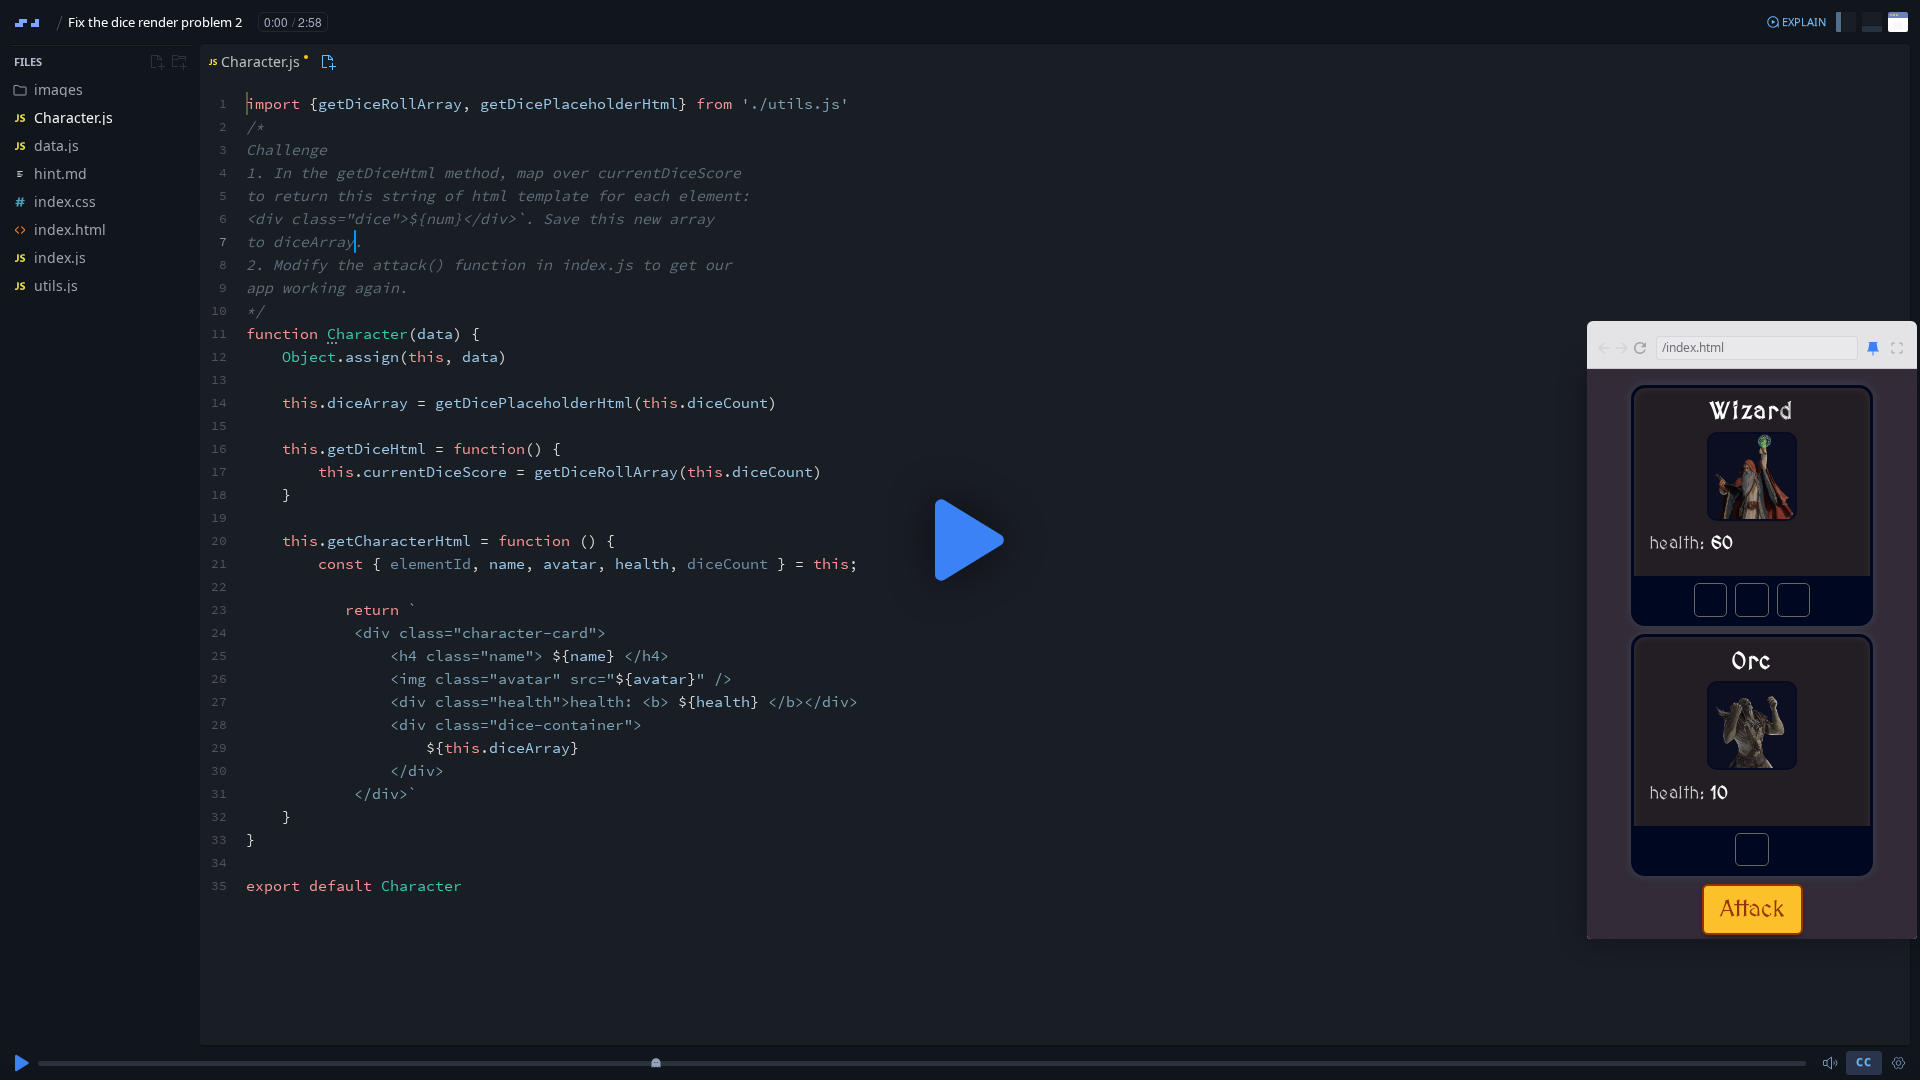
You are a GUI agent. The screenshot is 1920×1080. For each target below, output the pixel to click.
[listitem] (100, 90)
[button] (1796, 22)
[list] (100, 188)
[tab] (256, 62)
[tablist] (269, 62)
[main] (960, 540)
